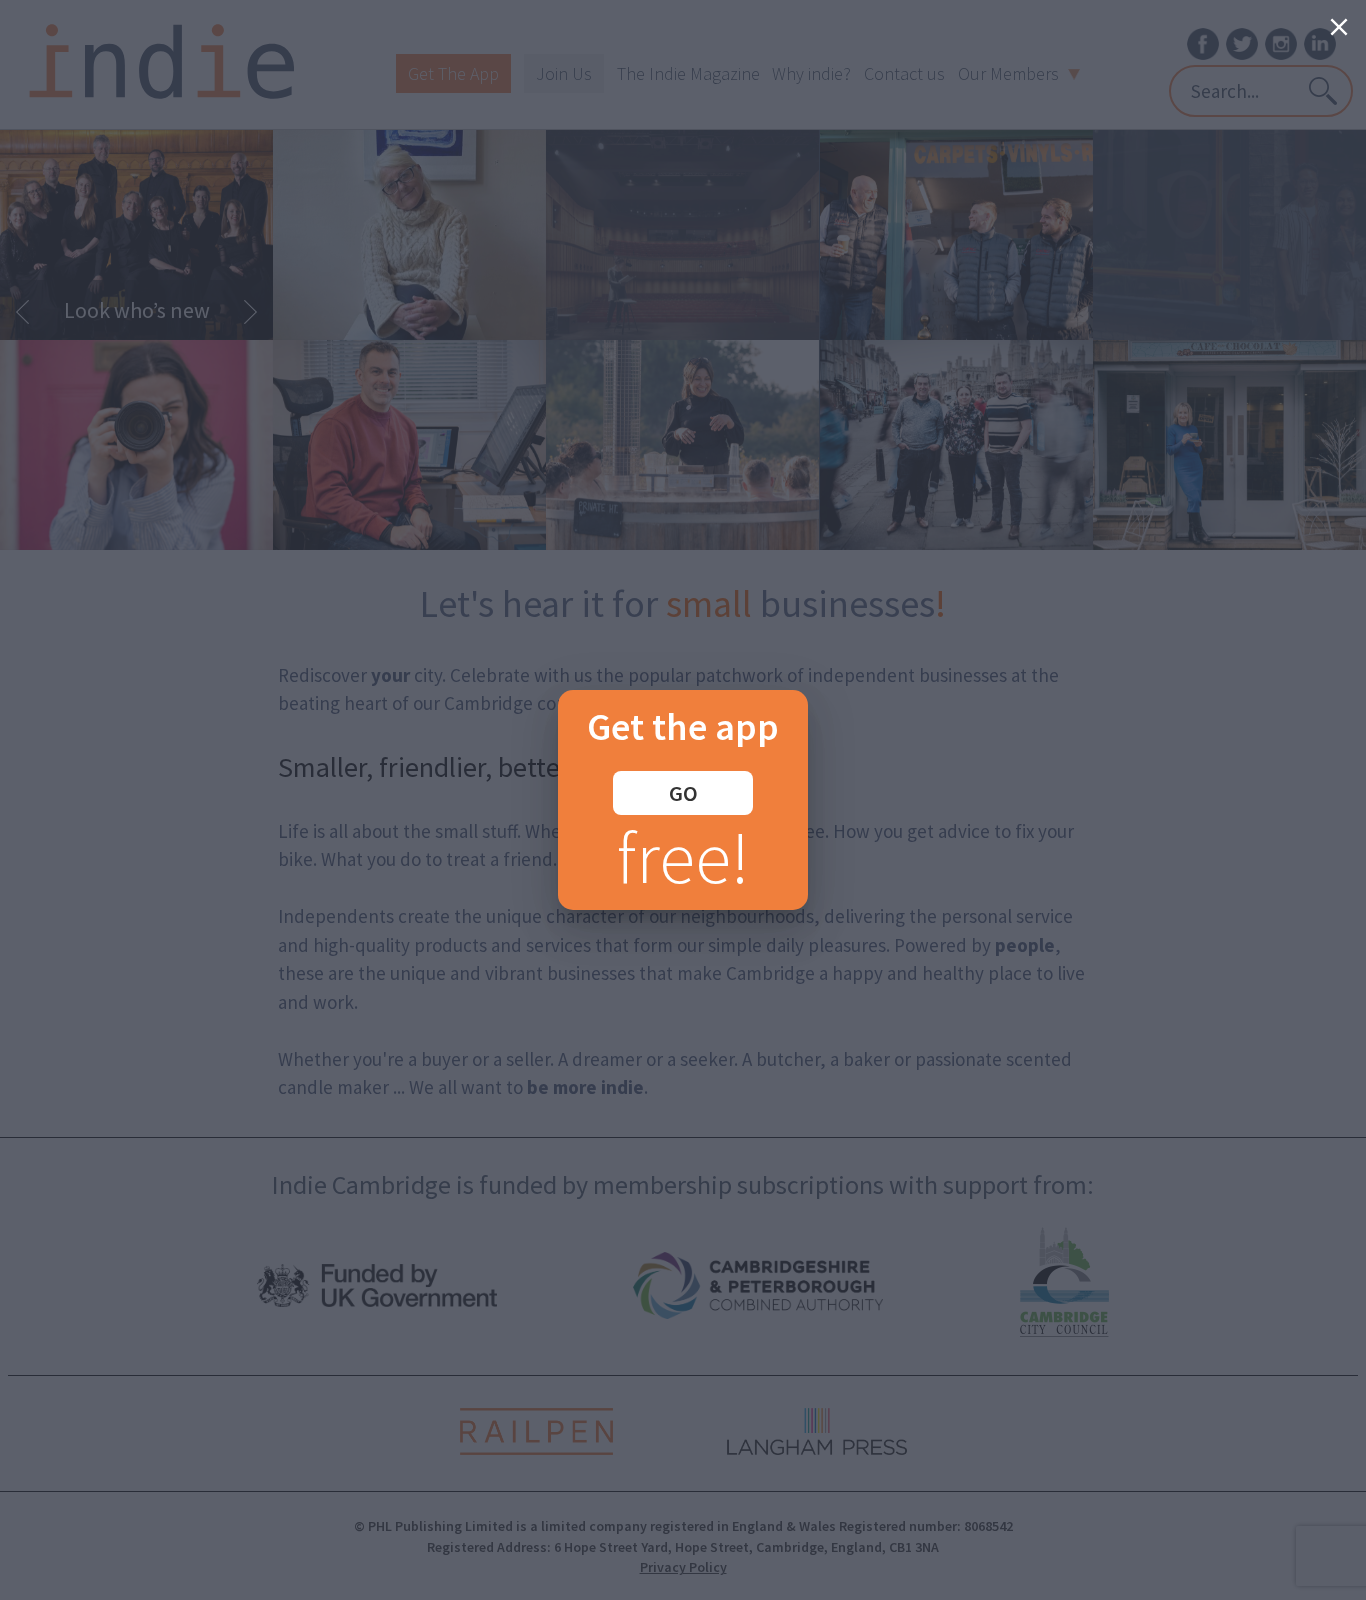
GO (683, 793)
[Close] (1339, 27)
